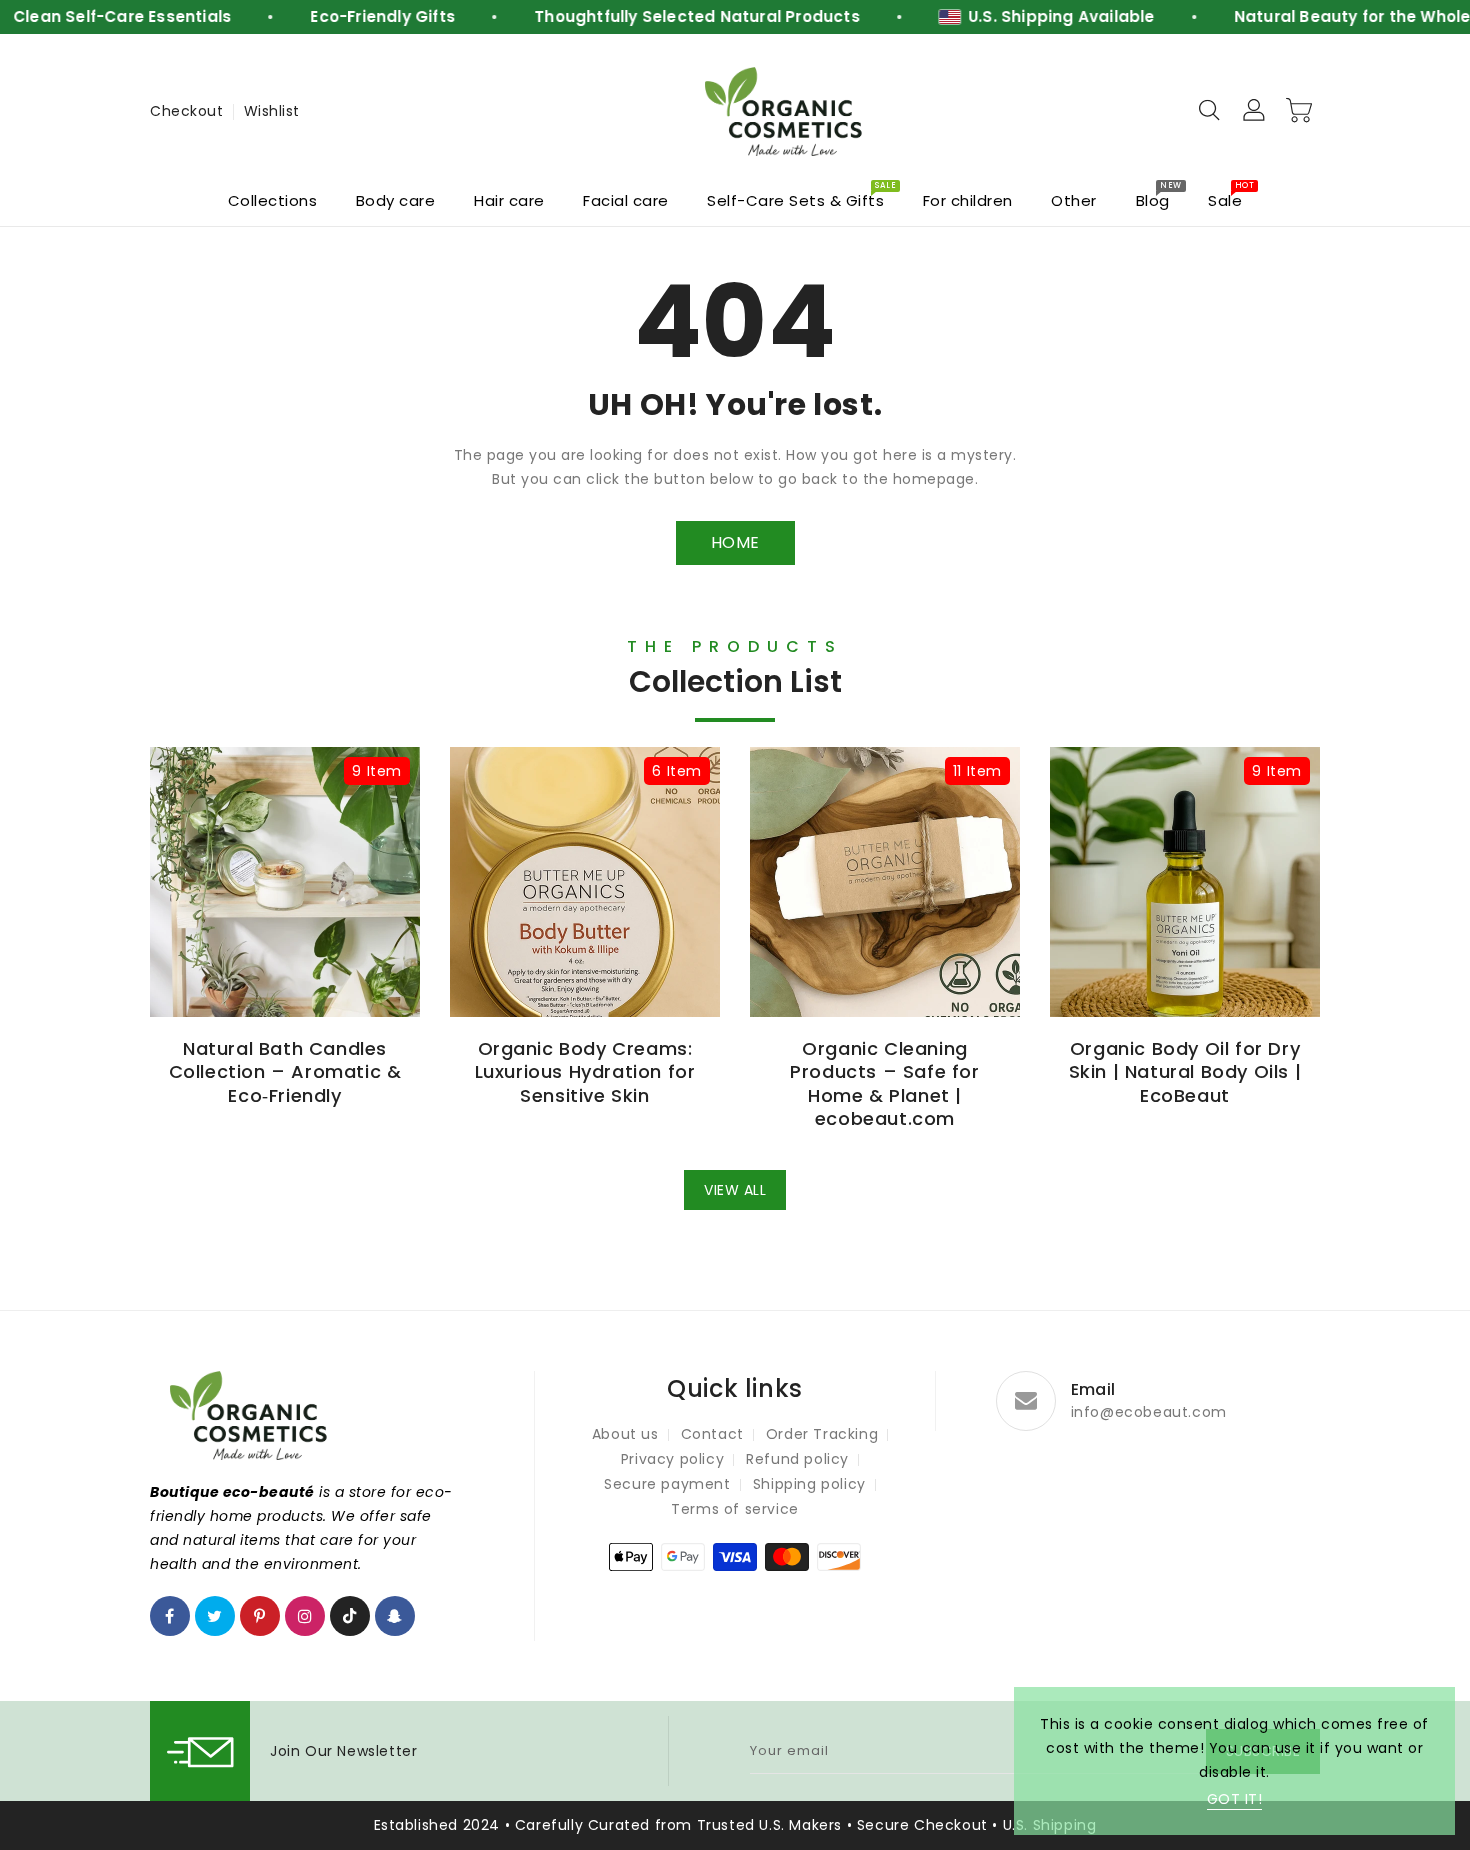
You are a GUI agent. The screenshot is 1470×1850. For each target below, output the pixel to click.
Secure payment (667, 1484)
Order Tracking (822, 1434)
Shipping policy (809, 1484)
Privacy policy (672, 1459)
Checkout (186, 111)
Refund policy (797, 1459)
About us (625, 1434)
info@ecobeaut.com (1149, 1412)
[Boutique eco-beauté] (785, 111)
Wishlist (272, 111)
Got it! (1235, 1799)
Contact (712, 1434)
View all (735, 1190)
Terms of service (735, 1509)
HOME (735, 542)
